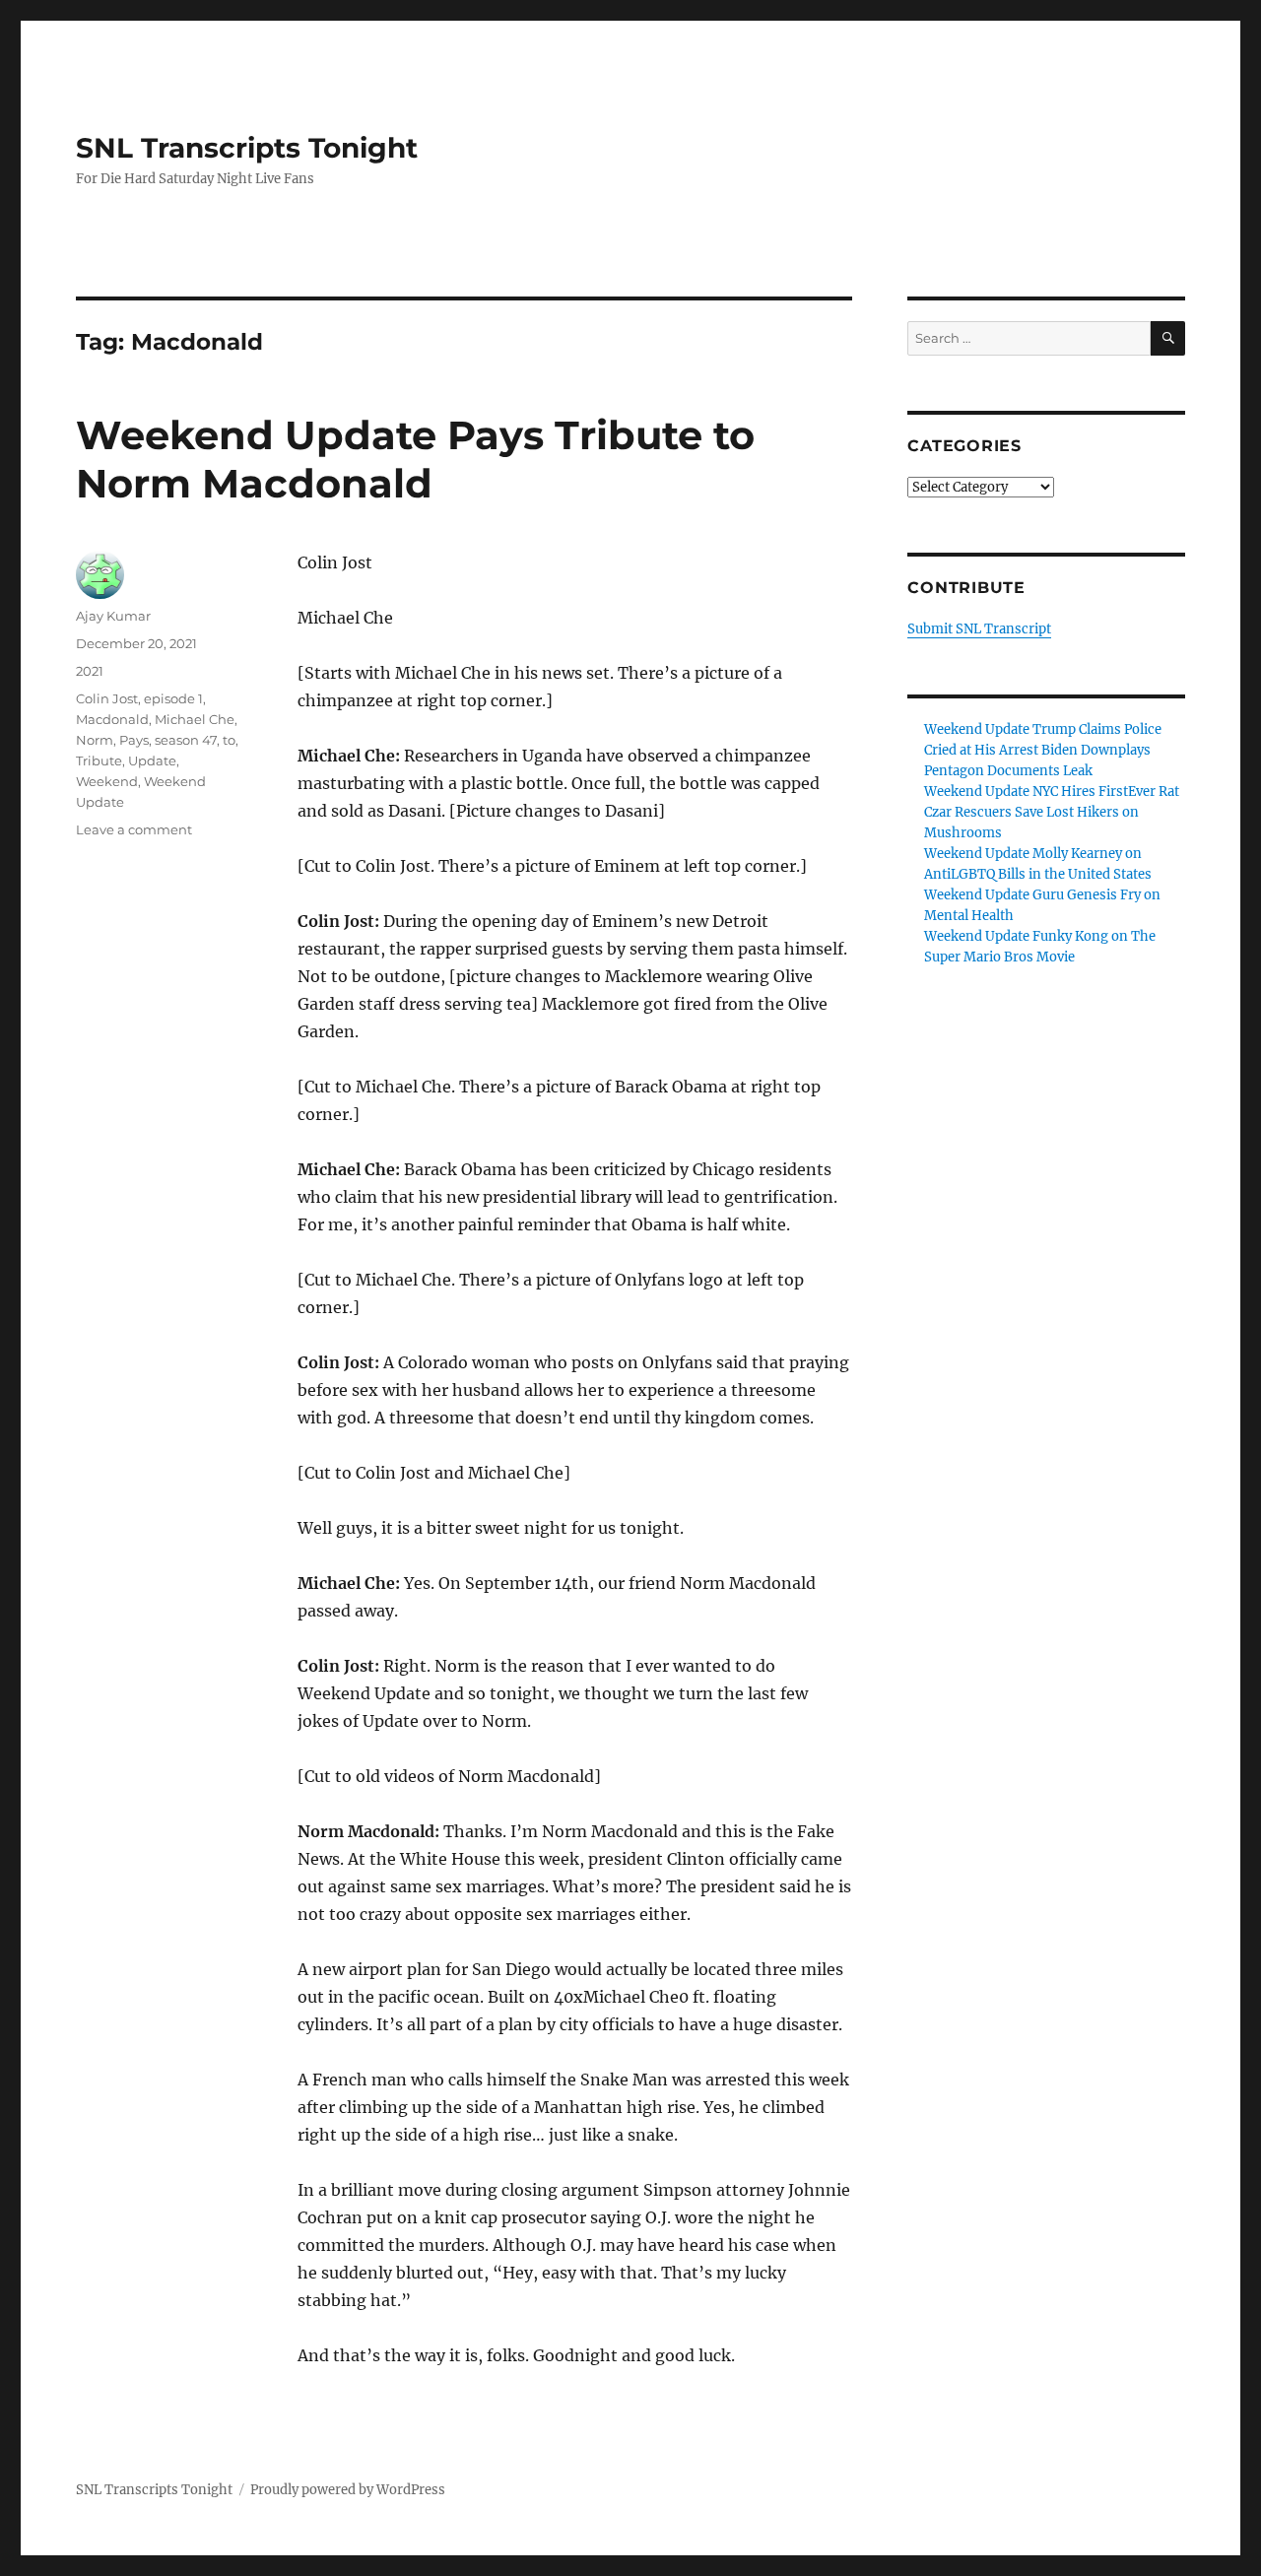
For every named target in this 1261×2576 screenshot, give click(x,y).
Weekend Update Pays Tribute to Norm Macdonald (415, 459)
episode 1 (173, 698)
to (229, 740)
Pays (134, 740)
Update (152, 760)
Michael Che (195, 719)
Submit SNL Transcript (979, 629)
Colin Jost (107, 698)
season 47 (186, 740)
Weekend (107, 781)
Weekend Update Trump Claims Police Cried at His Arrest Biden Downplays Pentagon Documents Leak (1043, 750)
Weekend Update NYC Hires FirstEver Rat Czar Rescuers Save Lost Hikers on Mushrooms (1052, 812)
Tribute (99, 760)
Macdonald (112, 719)
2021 (90, 671)
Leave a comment (134, 829)
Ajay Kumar (113, 616)
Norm (95, 740)
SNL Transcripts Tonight (247, 148)
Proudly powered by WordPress (348, 2490)
